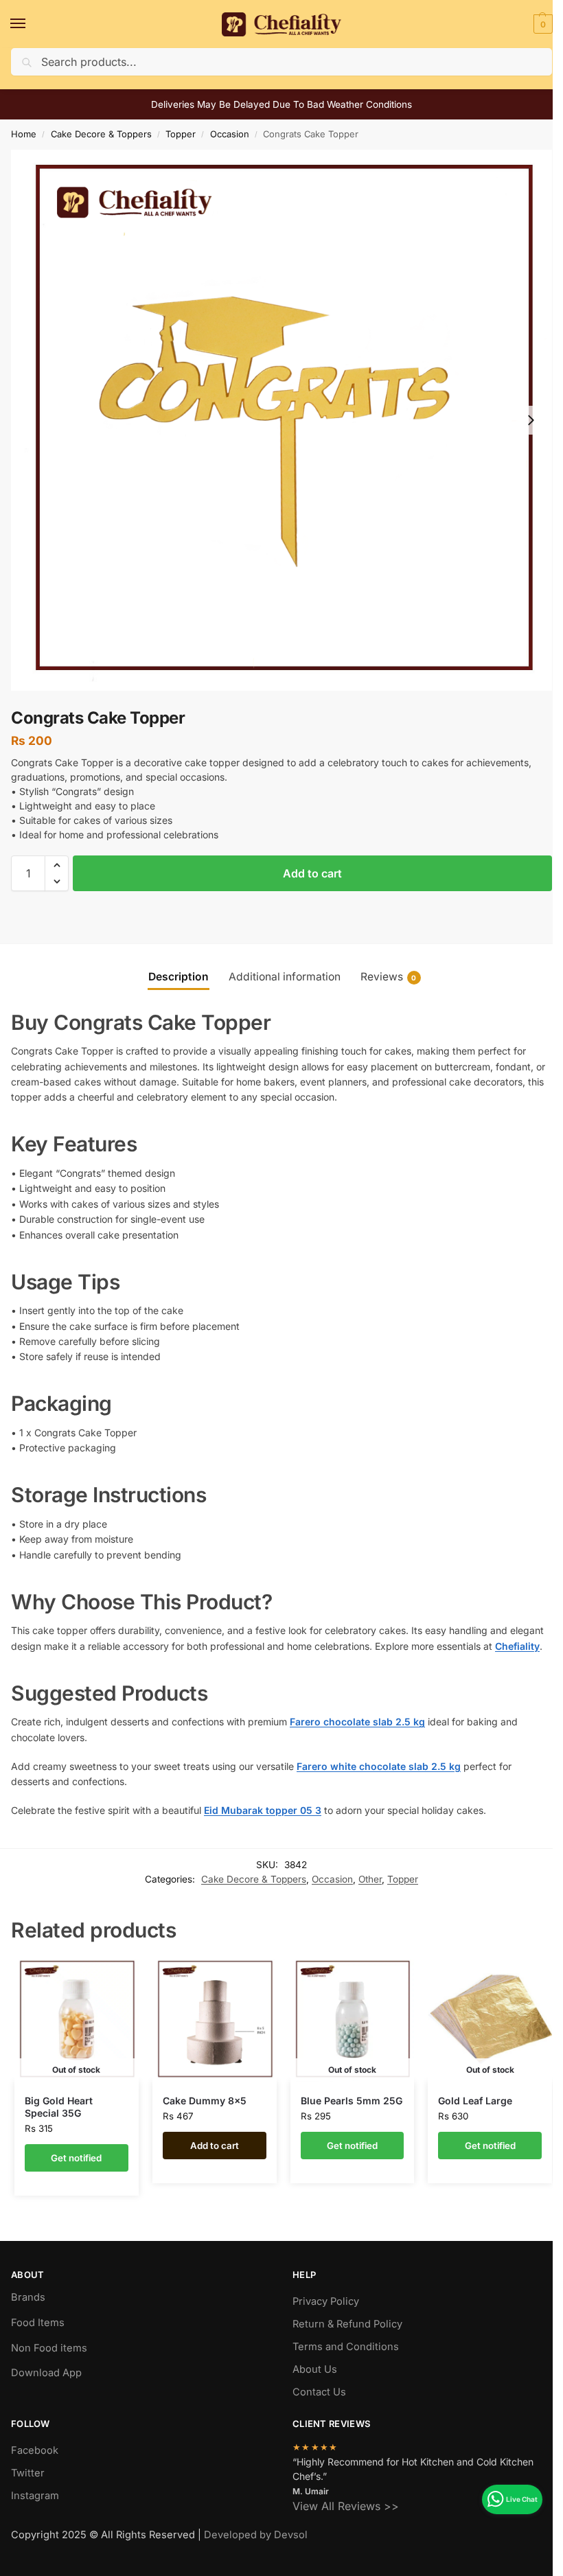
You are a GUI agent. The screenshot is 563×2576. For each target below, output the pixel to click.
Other (370, 1879)
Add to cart (312, 873)
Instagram (35, 2496)
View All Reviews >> (346, 2506)
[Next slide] (531, 420)
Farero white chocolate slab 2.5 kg (379, 1766)
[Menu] (31, 24)
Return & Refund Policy (347, 2324)
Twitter (28, 2473)
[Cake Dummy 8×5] (215, 2020)
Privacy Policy (326, 2301)
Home (24, 134)
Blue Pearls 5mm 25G (352, 2101)
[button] (541, 24)
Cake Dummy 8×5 (205, 2101)
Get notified (76, 2158)
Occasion (230, 134)
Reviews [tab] (389, 977)
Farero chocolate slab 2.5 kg (357, 1722)
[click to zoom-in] (281, 420)
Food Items (38, 2323)
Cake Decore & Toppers (101, 134)
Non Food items (50, 2348)
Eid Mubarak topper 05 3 (263, 1810)
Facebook (35, 2450)
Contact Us (319, 2392)
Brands (28, 2297)
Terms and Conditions (346, 2347)
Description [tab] (179, 977)
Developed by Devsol (256, 2535)
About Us (315, 2369)
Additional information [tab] (285, 977)
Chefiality (517, 1646)
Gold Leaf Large (475, 2101)
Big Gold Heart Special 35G (59, 2107)
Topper (181, 134)
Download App (46, 2373)
